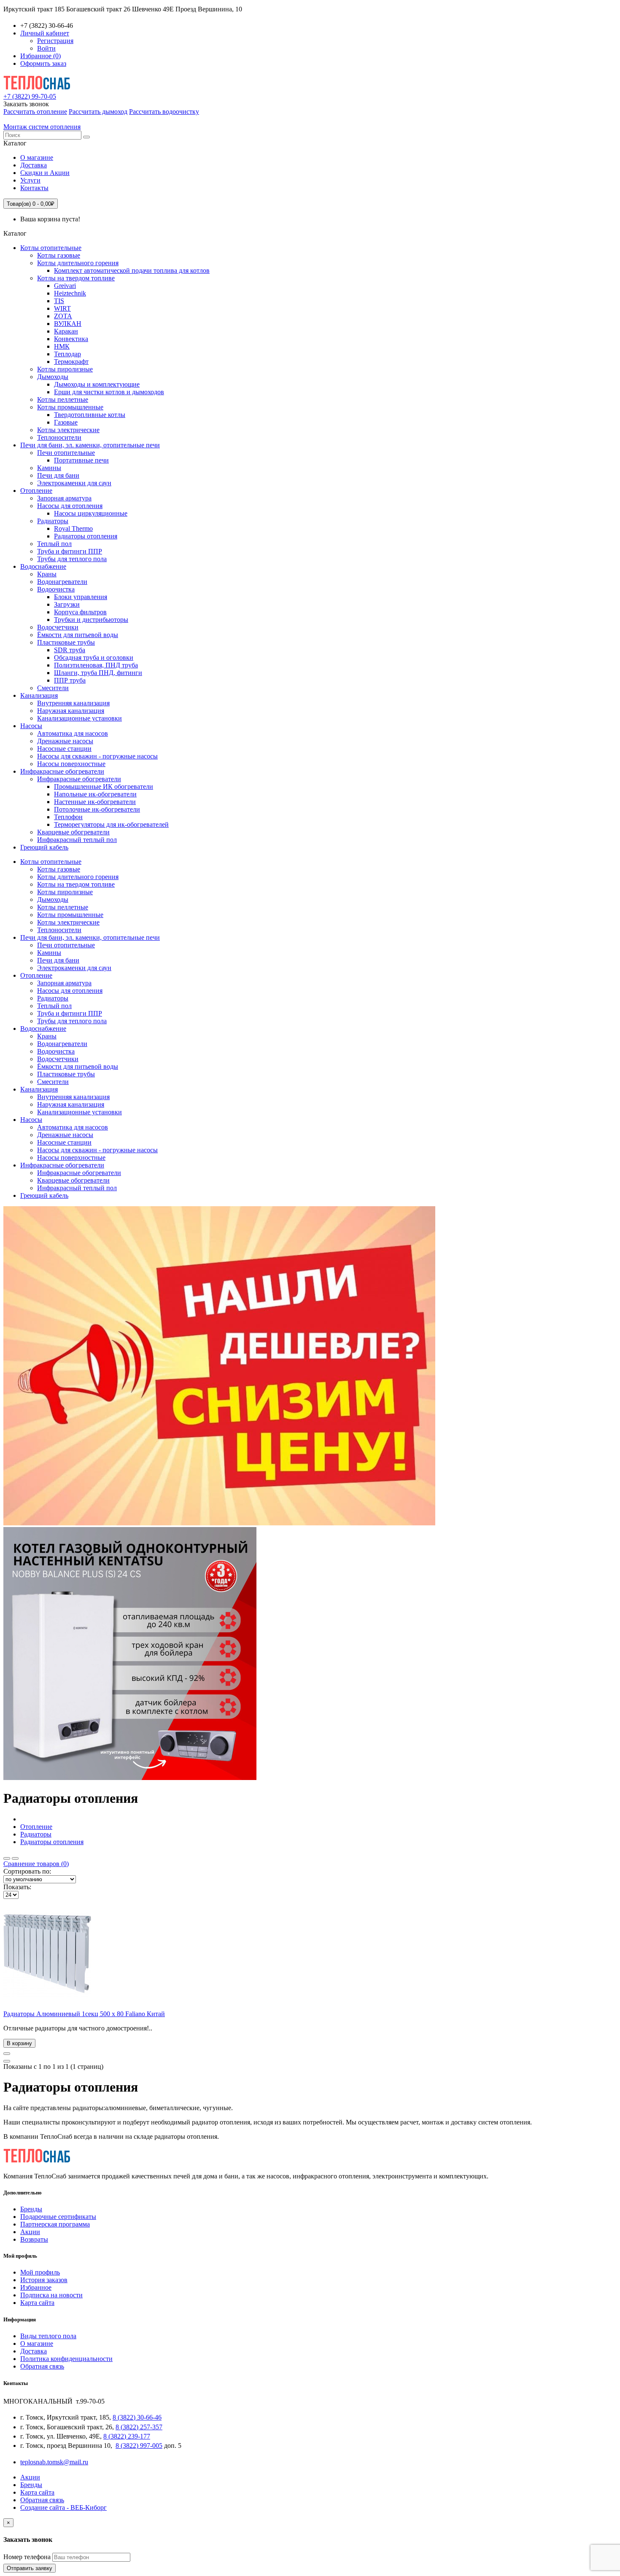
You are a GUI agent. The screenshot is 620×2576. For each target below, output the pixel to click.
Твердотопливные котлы (90, 415)
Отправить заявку (30, 2568)
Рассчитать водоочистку (164, 112)
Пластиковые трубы (66, 642)
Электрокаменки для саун (74, 483)
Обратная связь (42, 2366)
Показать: (17, 1887)
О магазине (37, 157)
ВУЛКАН (68, 324)
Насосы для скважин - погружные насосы (97, 756)
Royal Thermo (73, 528)
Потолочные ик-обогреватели (97, 809)
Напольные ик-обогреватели (95, 794)
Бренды (31, 2209)
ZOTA (63, 316)
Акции (30, 2232)
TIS (59, 301)
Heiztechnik (70, 293)
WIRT (62, 308)
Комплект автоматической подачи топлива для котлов (132, 270)
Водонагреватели (62, 582)
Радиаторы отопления (86, 536)
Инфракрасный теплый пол (77, 840)
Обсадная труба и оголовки (94, 657)
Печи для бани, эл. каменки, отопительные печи (90, 445)
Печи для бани (58, 475)
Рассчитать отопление (35, 112)
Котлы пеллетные (63, 399)
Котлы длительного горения (78, 263)
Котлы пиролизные (65, 369)
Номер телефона (27, 2557)
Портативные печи (81, 460)
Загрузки (67, 604)
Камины (49, 468)
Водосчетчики (58, 627)
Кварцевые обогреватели (73, 832)
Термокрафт (71, 362)
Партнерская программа (55, 2224)
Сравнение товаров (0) (36, 1864)
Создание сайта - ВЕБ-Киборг (63, 2507)
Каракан (66, 331)
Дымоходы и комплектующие (97, 384)
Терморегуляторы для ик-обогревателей (111, 824)
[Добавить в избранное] (7, 2054)
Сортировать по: (27, 1871)
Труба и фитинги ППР (70, 551)
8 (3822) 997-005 (139, 2446)
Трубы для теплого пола (72, 559)
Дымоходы (53, 377)
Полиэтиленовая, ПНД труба (96, 665)
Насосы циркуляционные (91, 513)
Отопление (36, 491)
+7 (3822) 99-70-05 (30, 96)
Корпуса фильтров (80, 612)
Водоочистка (56, 589)
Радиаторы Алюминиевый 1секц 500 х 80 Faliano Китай (84, 2014)
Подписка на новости (51, 2295)
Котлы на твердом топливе (76, 278)
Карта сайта (37, 2303)
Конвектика (71, 339)
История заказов (44, 2280)
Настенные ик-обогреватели (95, 802)
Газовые (66, 422)
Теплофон (68, 817)
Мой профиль (40, 2272)
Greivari (65, 286)
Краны (47, 574)
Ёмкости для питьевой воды (78, 635)
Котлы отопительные (51, 248)
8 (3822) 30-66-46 (137, 2417)
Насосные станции (64, 749)
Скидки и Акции (45, 173)
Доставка (34, 165)
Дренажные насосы (65, 741)
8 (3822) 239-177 (127, 2436)
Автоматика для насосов (73, 733)
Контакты (34, 188)
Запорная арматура (64, 498)
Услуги (30, 180)
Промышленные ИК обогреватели (104, 787)
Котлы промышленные (70, 407)
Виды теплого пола (48, 2336)
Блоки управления (81, 597)
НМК (62, 346)
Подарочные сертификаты (58, 2217)
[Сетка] (15, 1858)
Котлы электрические (68, 430)
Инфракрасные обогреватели (62, 771)
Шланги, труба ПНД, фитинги (98, 673)
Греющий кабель (44, 847)
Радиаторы (53, 521)
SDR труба (70, 650)
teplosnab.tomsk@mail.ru (54, 2462)
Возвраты (34, 2239)
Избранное (36, 2287)
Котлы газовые (59, 255)
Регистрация (55, 41)
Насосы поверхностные (71, 764)
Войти (46, 48)
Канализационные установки (80, 718)
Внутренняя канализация (73, 703)
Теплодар (67, 354)
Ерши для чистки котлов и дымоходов (109, 392)
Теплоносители (59, 437)
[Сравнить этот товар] (7, 2061)
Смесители (53, 688)
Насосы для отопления (70, 506)
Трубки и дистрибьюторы (91, 620)
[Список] (7, 1858)
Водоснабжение (43, 566)
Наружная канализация (71, 711)
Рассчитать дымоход (98, 112)
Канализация (39, 695)
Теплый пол (54, 544)
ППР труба (70, 680)
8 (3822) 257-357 (139, 2427)
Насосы (31, 726)
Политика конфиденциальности (66, 2359)
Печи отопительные (66, 453)
